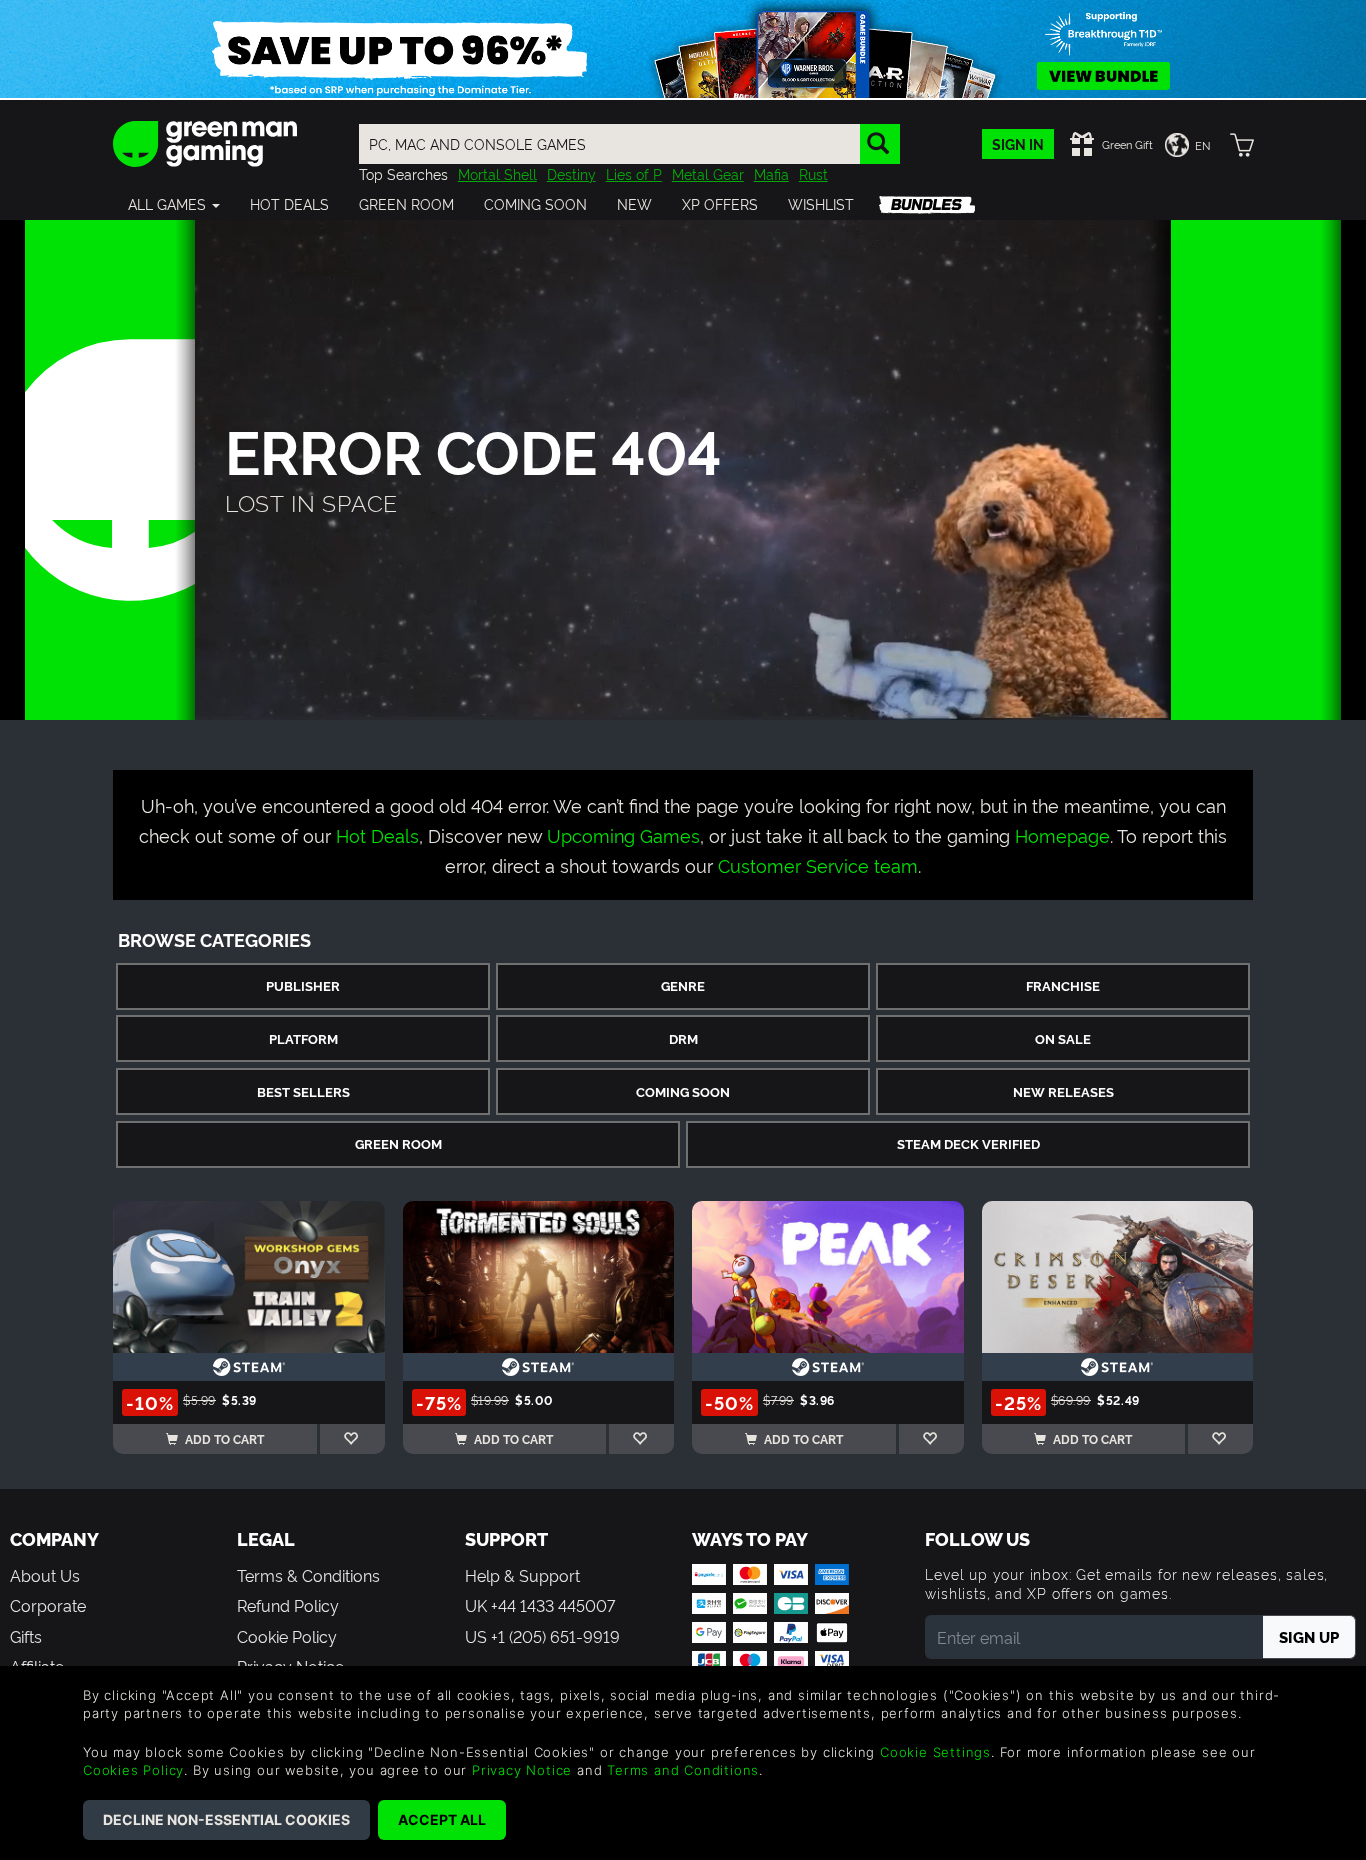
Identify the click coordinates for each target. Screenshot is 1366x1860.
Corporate (48, 1605)
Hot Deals (377, 834)
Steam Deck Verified (968, 1143)
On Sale (1063, 1038)
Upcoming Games (623, 834)
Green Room (398, 1143)
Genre (683, 985)
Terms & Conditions (308, 1575)
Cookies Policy (133, 1770)
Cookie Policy (287, 1636)
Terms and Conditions (683, 1770)
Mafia (771, 173)
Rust (813, 173)
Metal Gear (708, 173)
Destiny (571, 173)
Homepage (1062, 834)
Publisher (303, 985)
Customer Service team (818, 864)
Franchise (1063, 985)
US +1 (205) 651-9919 (542, 1636)
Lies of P (634, 173)
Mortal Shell (497, 173)
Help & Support (522, 1575)
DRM (683, 1038)
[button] (174, 204)
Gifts (26, 1636)
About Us (45, 1575)
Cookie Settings (935, 1752)
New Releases (1063, 1091)
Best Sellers (303, 1091)
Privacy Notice (522, 1770)
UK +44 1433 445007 (540, 1605)
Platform (303, 1038)
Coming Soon (683, 1091)
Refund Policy (288, 1605)
